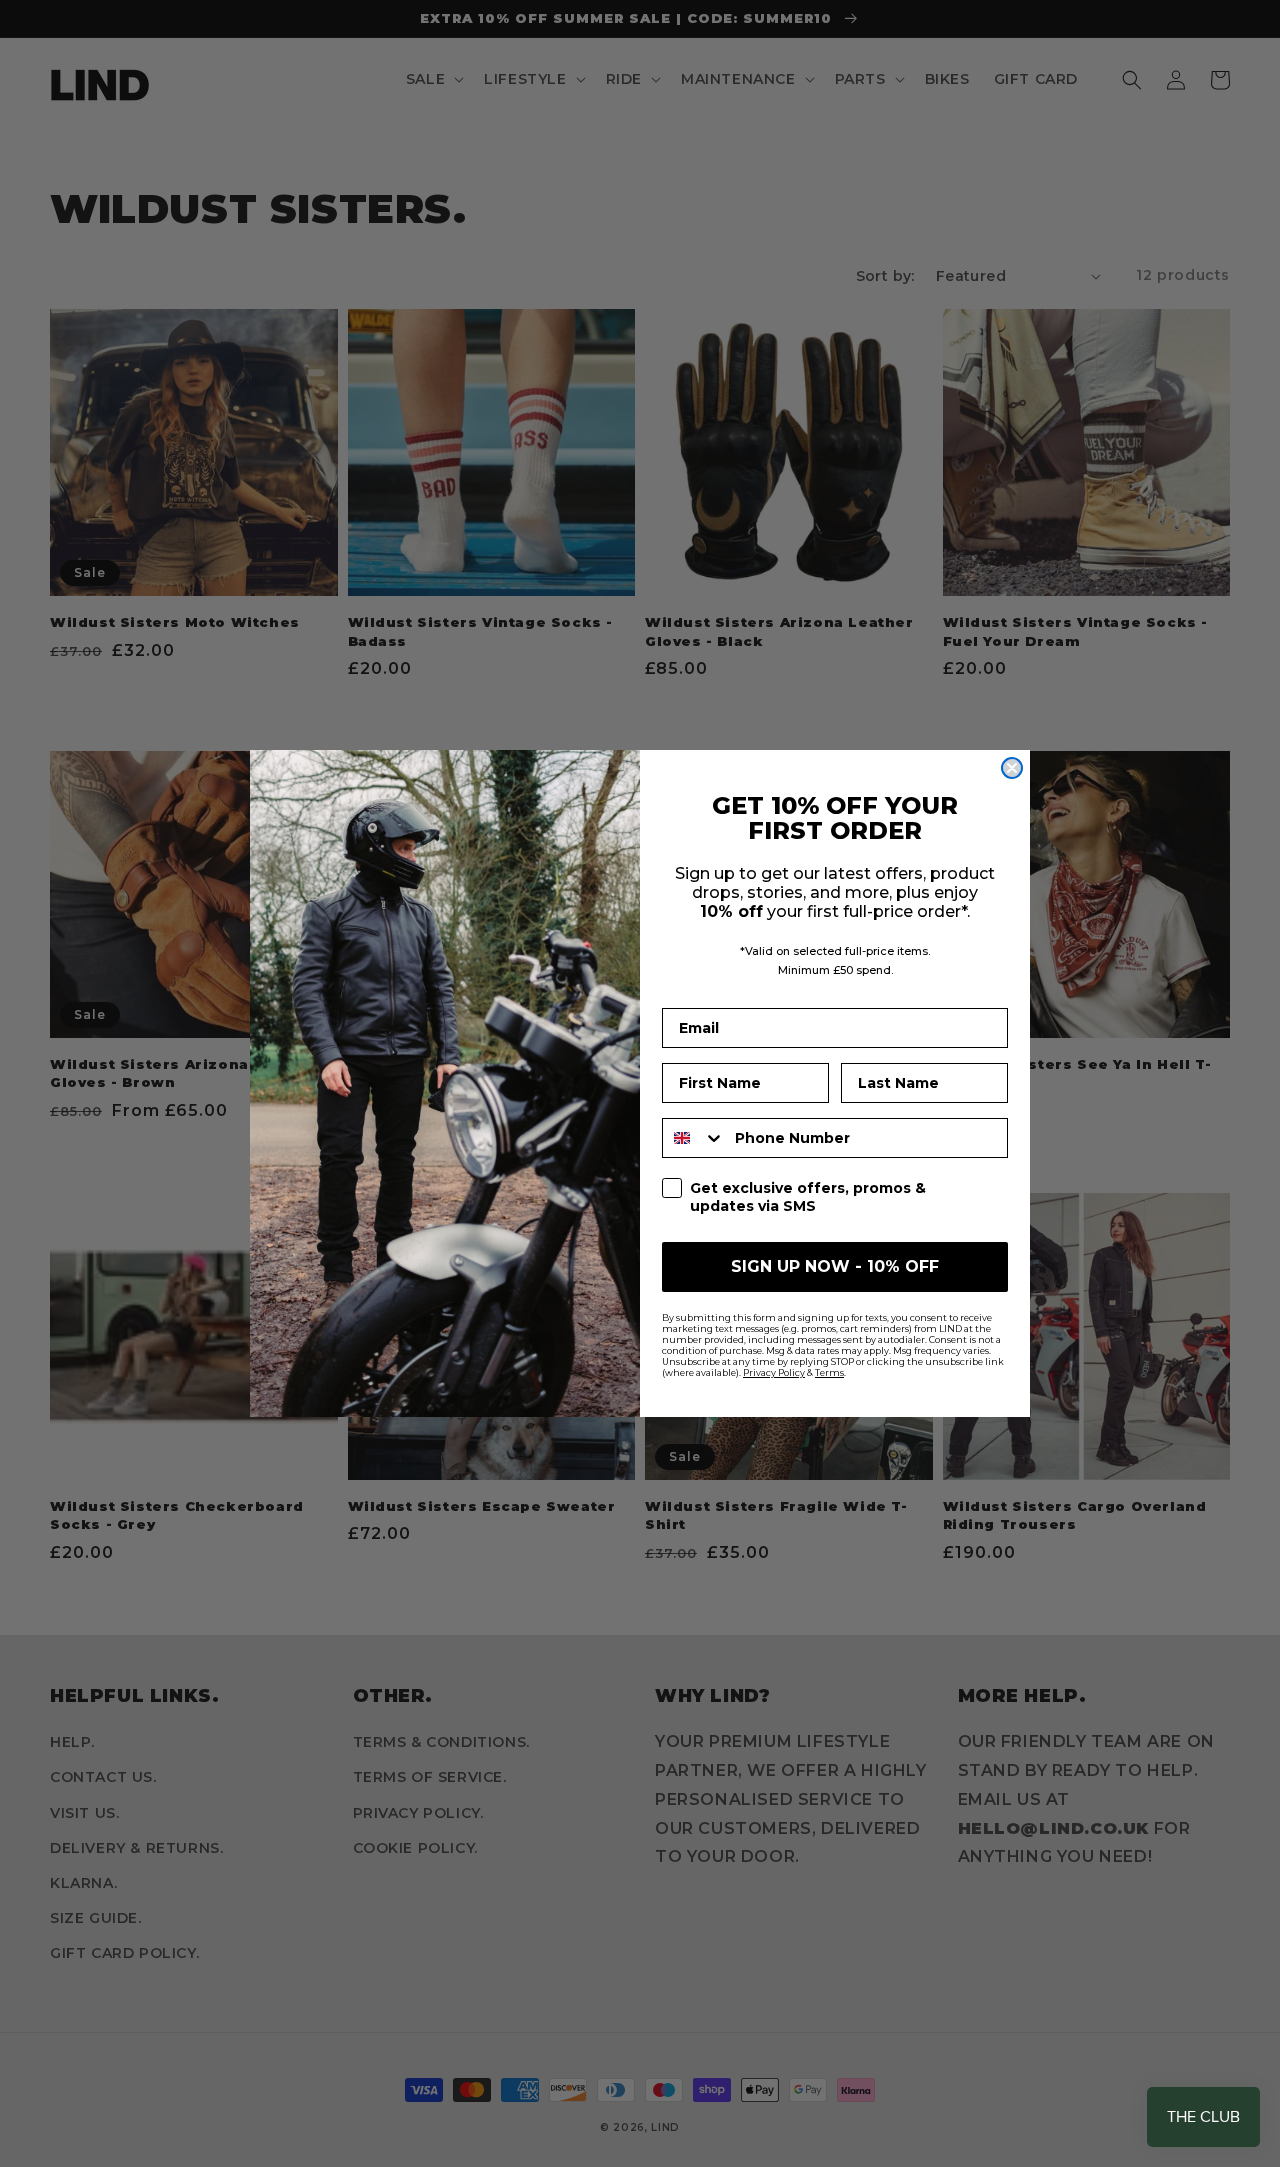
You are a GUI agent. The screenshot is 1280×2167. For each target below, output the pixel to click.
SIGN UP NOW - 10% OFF (835, 1266)
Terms (829, 1372)
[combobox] (694, 1138)
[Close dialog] (1012, 768)
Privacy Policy (774, 1372)
